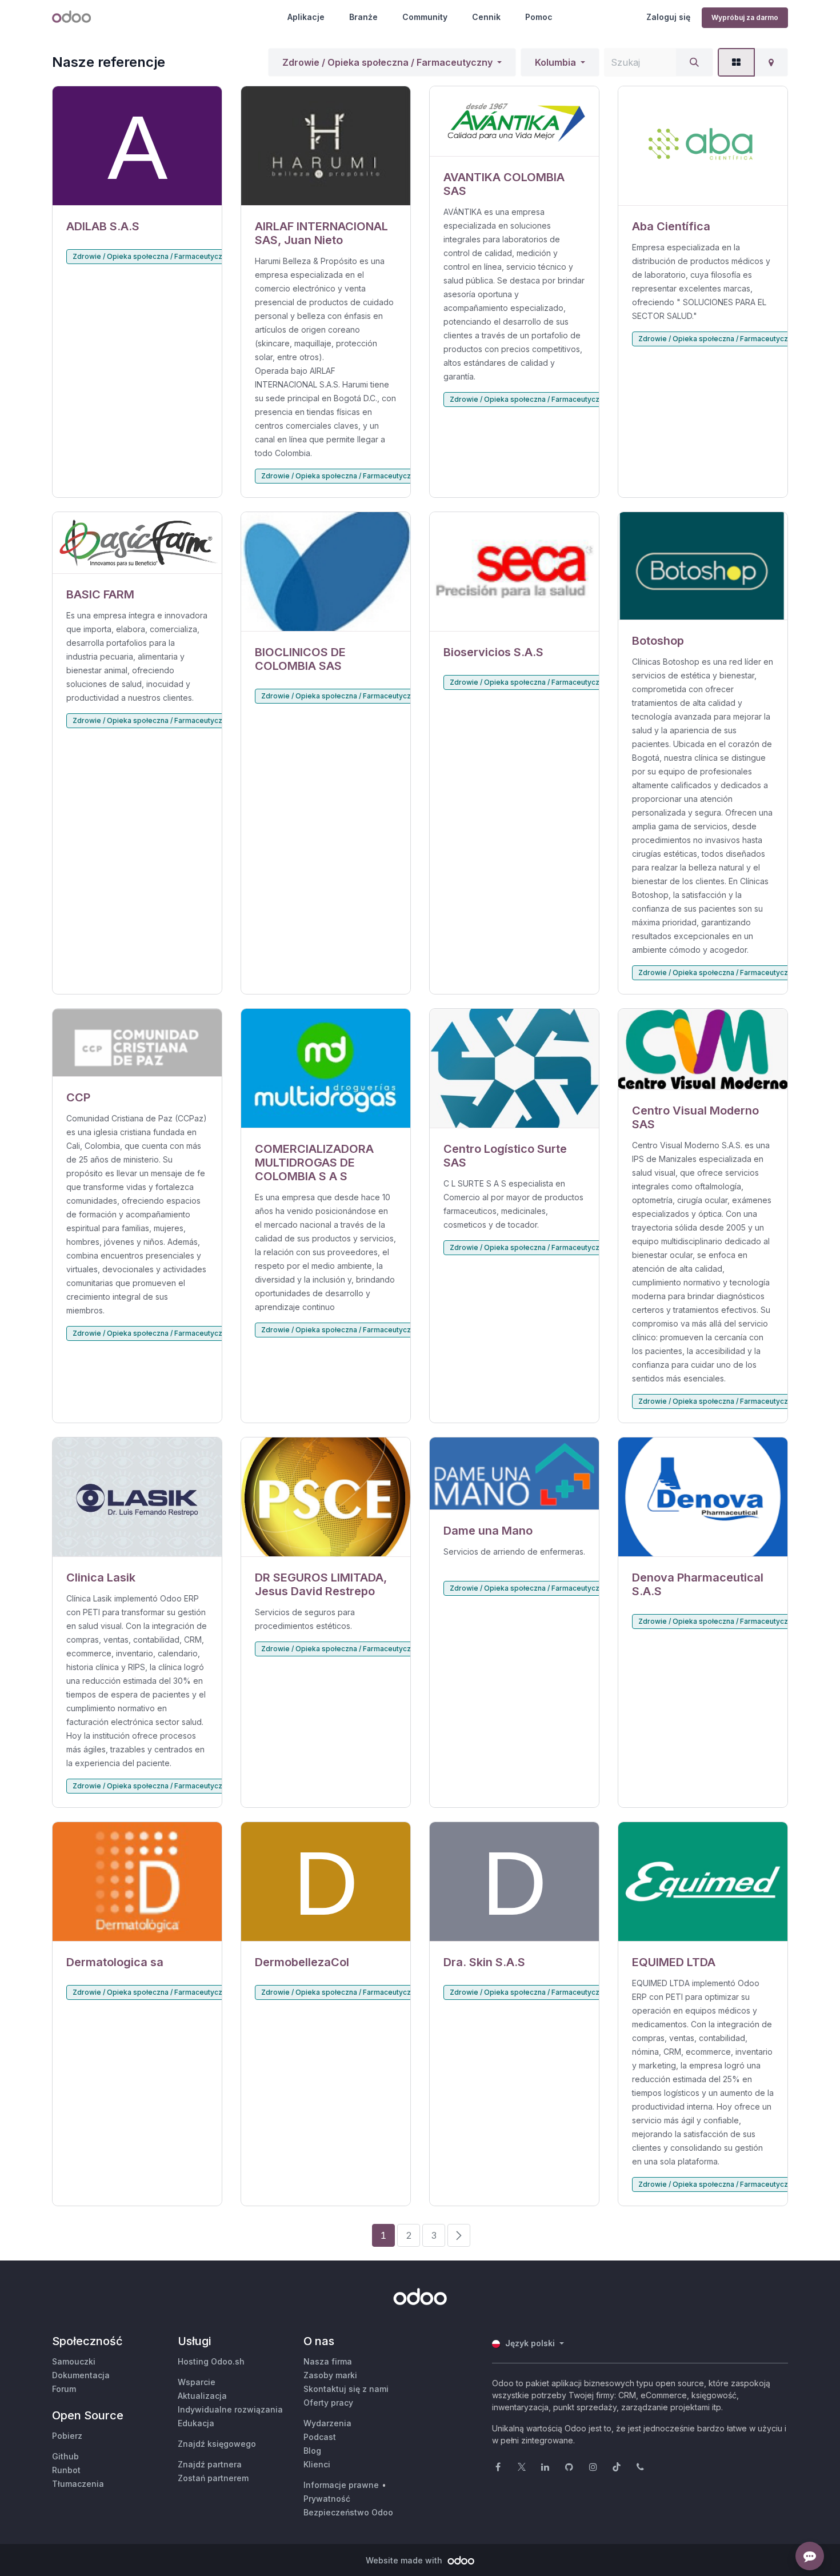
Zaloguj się (668, 17)
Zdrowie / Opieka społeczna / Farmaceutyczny (387, 62)
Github (65, 2456)
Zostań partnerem (213, 2478)
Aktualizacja (202, 2396)
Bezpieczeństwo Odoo (348, 2512)
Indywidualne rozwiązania (230, 2409)
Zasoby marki (330, 2375)
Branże (363, 17)
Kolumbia (555, 62)
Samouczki (74, 2361)
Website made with (405, 2560)
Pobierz (67, 2436)
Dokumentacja (81, 2375)
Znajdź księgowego (217, 2444)
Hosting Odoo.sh (211, 2361)
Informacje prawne (341, 2485)
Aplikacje (306, 17)
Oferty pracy (328, 2403)
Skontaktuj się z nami (346, 2389)
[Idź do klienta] (137, 146)
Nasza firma (328, 2361)
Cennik (486, 17)
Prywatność (327, 2499)
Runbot (66, 2470)
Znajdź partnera (210, 2464)
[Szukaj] (694, 62)
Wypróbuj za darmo (745, 17)
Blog (312, 2451)
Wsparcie (197, 2382)
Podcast (320, 2437)
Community (425, 17)
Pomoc (539, 17)
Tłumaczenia (78, 2484)
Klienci (317, 2464)
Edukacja (196, 2423)
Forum (64, 2389)
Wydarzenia (327, 2423)
